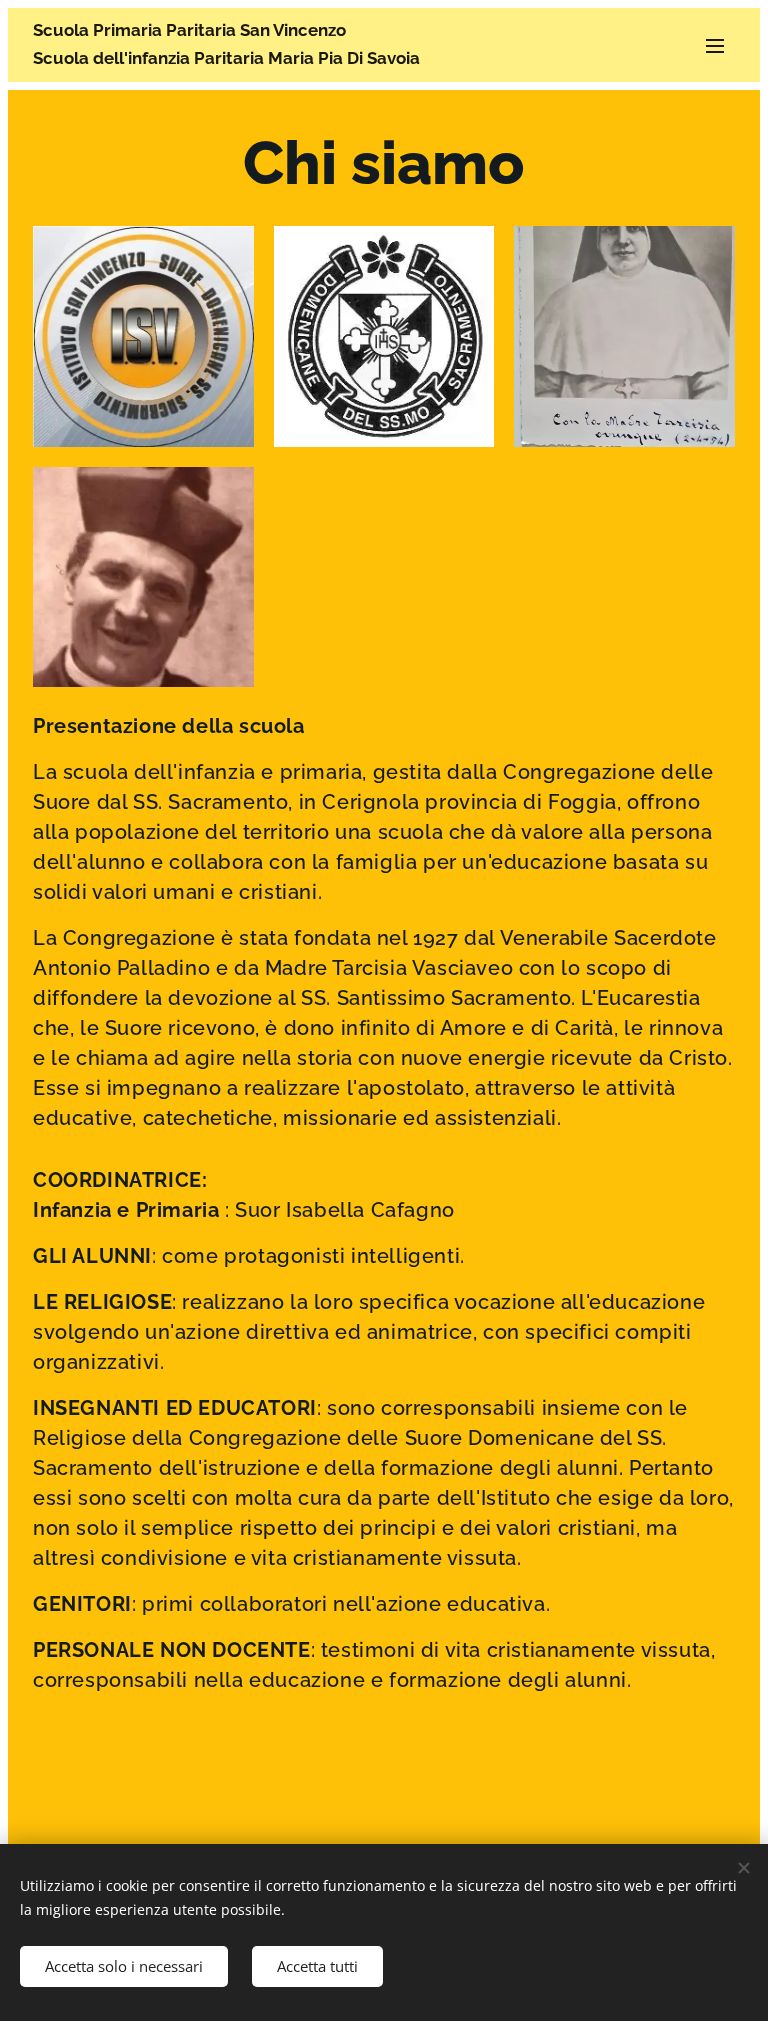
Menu (715, 45)
